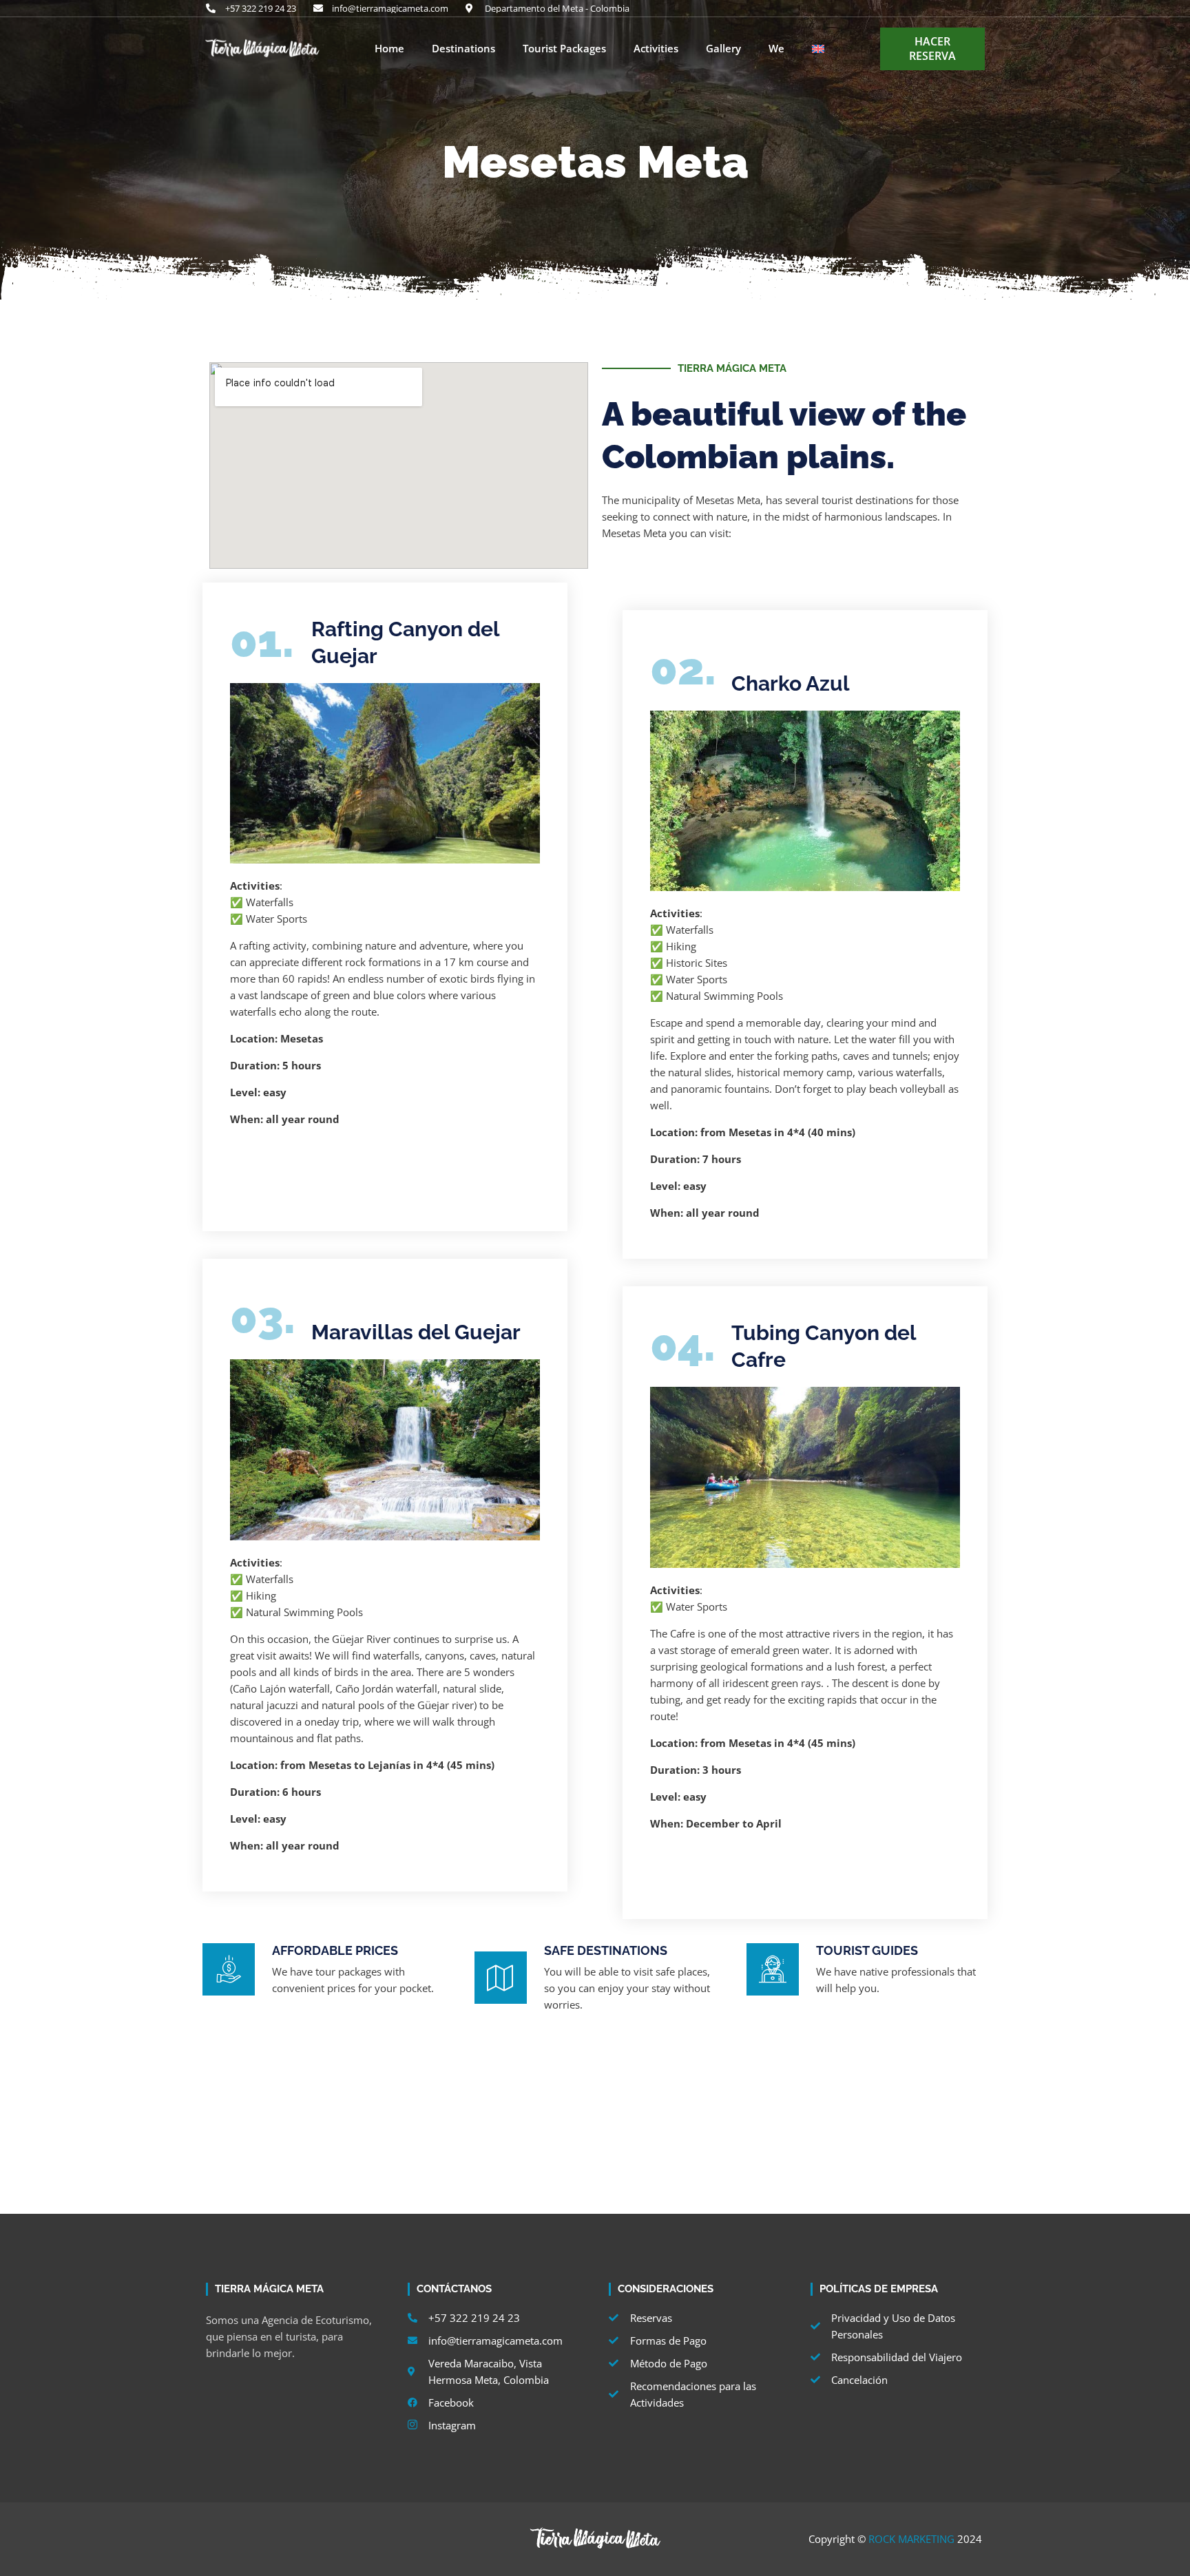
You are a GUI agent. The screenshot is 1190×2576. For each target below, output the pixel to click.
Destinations (463, 49)
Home (389, 49)
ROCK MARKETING (911, 2539)
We (776, 49)
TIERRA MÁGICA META (732, 368)
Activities (656, 49)
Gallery (723, 49)
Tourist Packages (564, 49)
